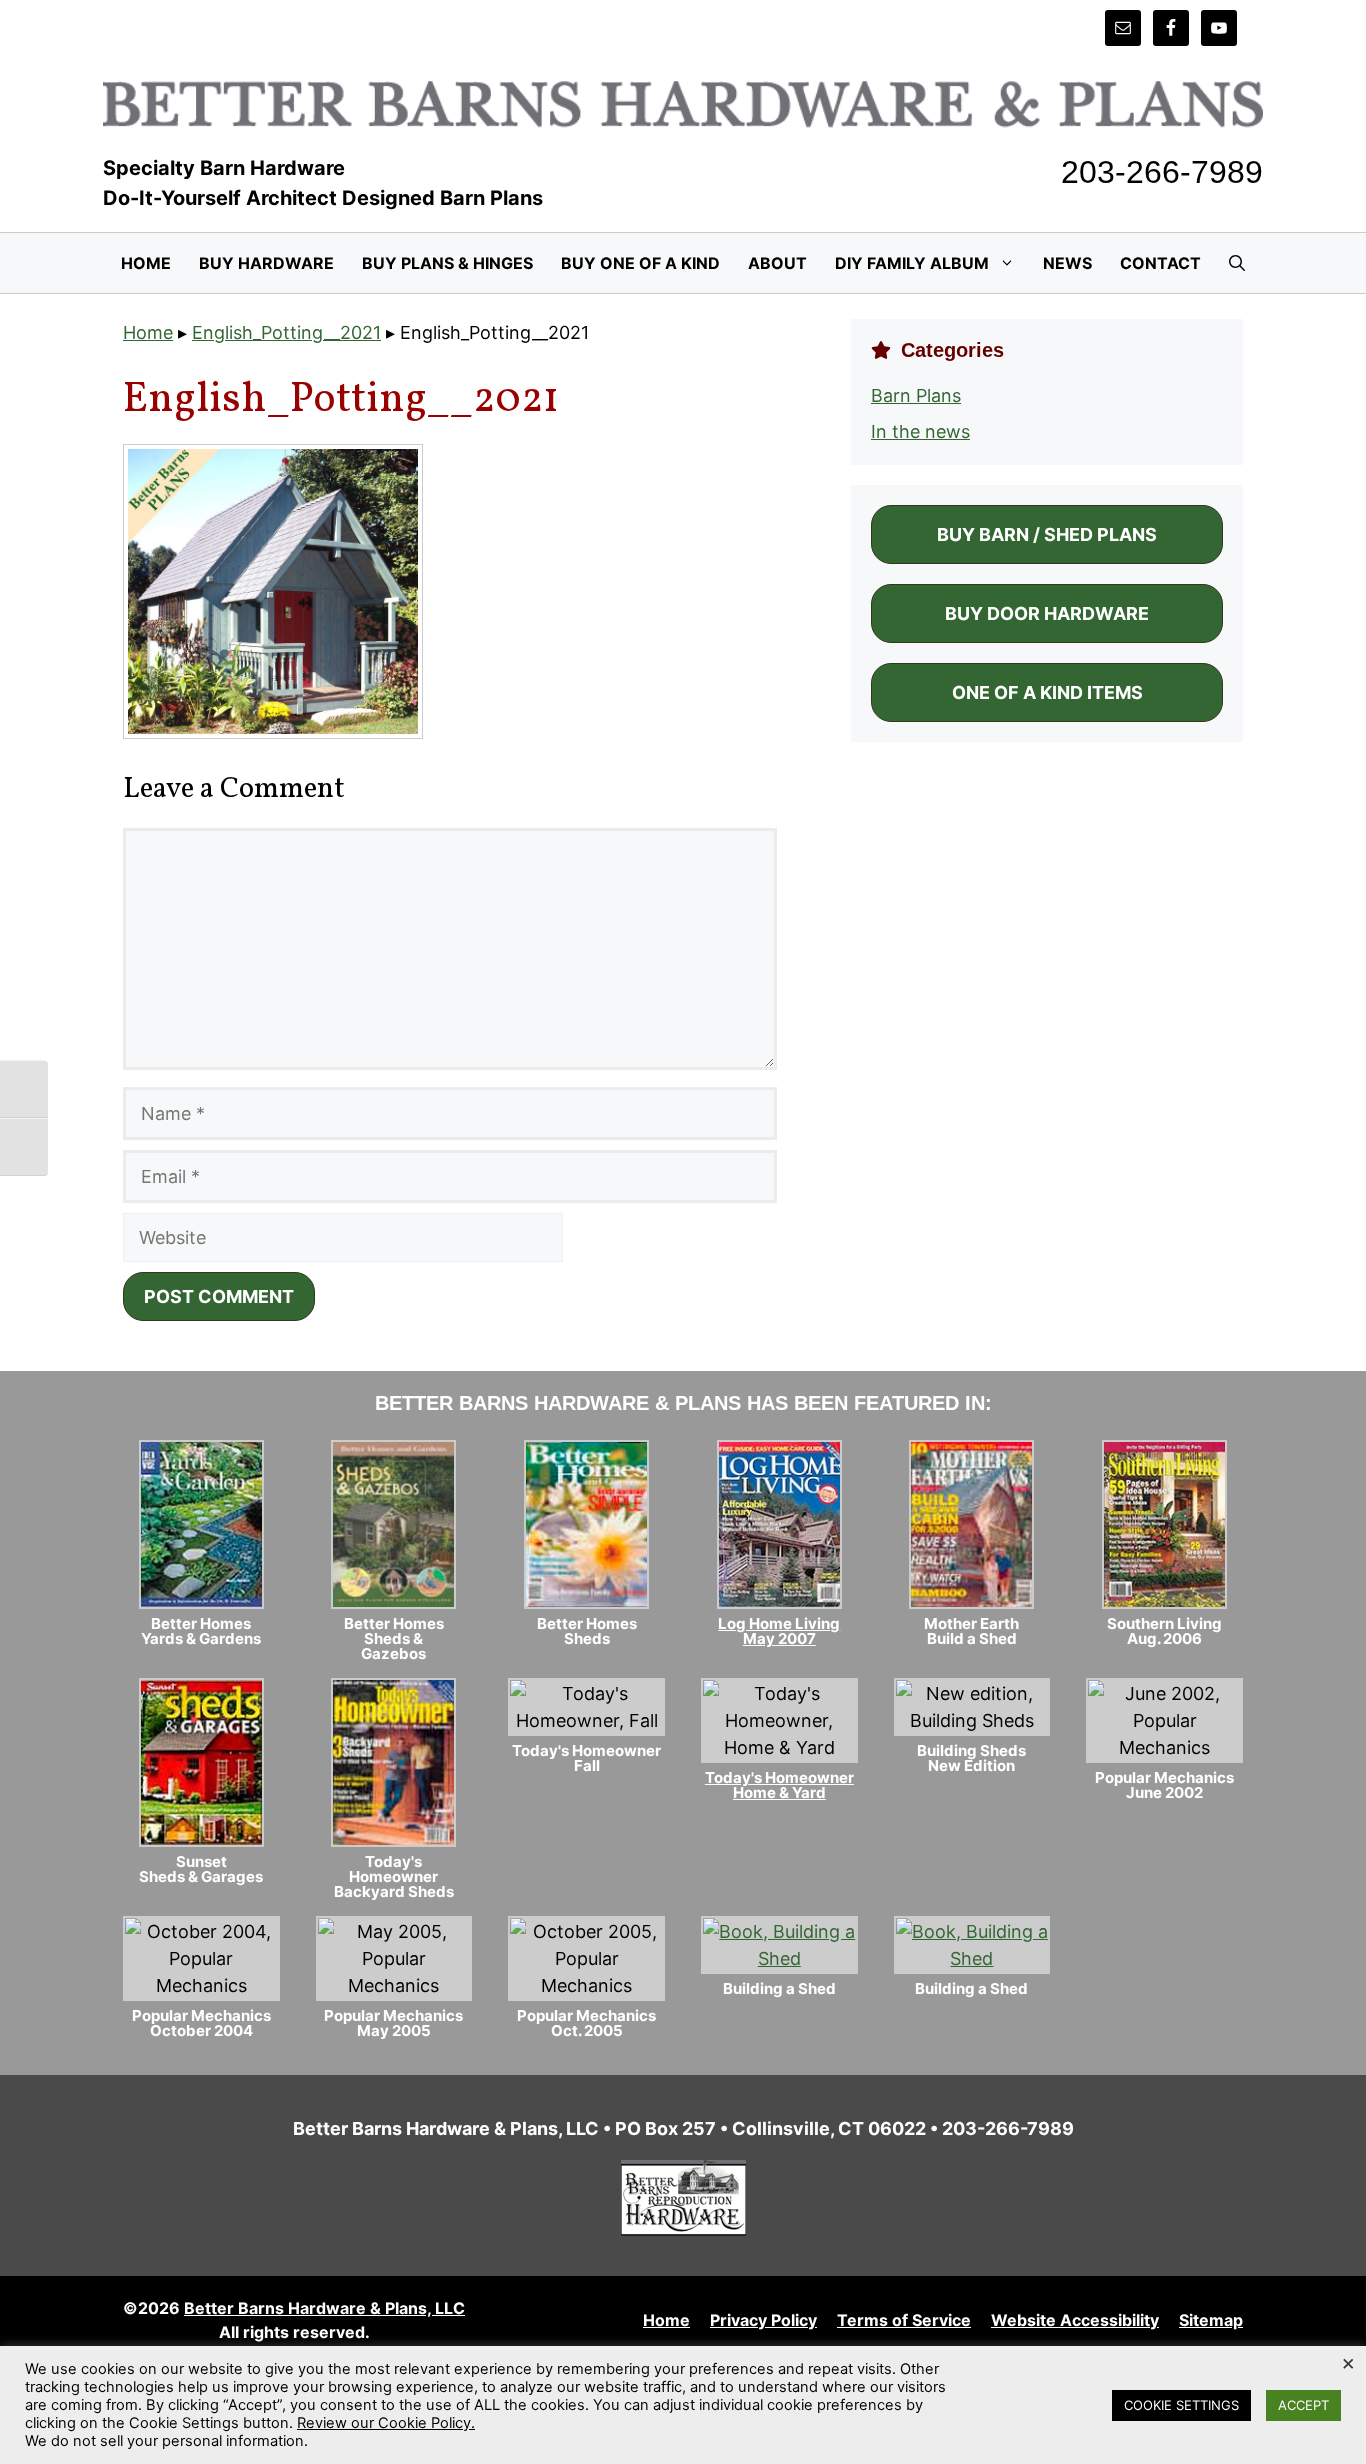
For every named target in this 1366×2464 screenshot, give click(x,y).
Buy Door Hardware (1047, 613)
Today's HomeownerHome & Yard (779, 1785)
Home (146, 263)
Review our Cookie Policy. (386, 2423)
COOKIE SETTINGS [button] (1181, 2405)
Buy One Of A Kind (640, 263)
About (777, 263)
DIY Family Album (912, 263)
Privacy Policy (763, 2320)
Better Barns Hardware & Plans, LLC (324, 2308)
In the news (920, 431)
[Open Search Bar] (1237, 263)
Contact (1160, 263)
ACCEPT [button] (1303, 2405)
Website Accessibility (1075, 2320)
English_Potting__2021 (286, 332)
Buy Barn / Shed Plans (1047, 534)
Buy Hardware (266, 263)
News (1067, 263)
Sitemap (1211, 2320)
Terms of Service (904, 2320)
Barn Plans (916, 395)
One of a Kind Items (1047, 692)
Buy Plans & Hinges (447, 263)
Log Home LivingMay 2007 (779, 1631)
